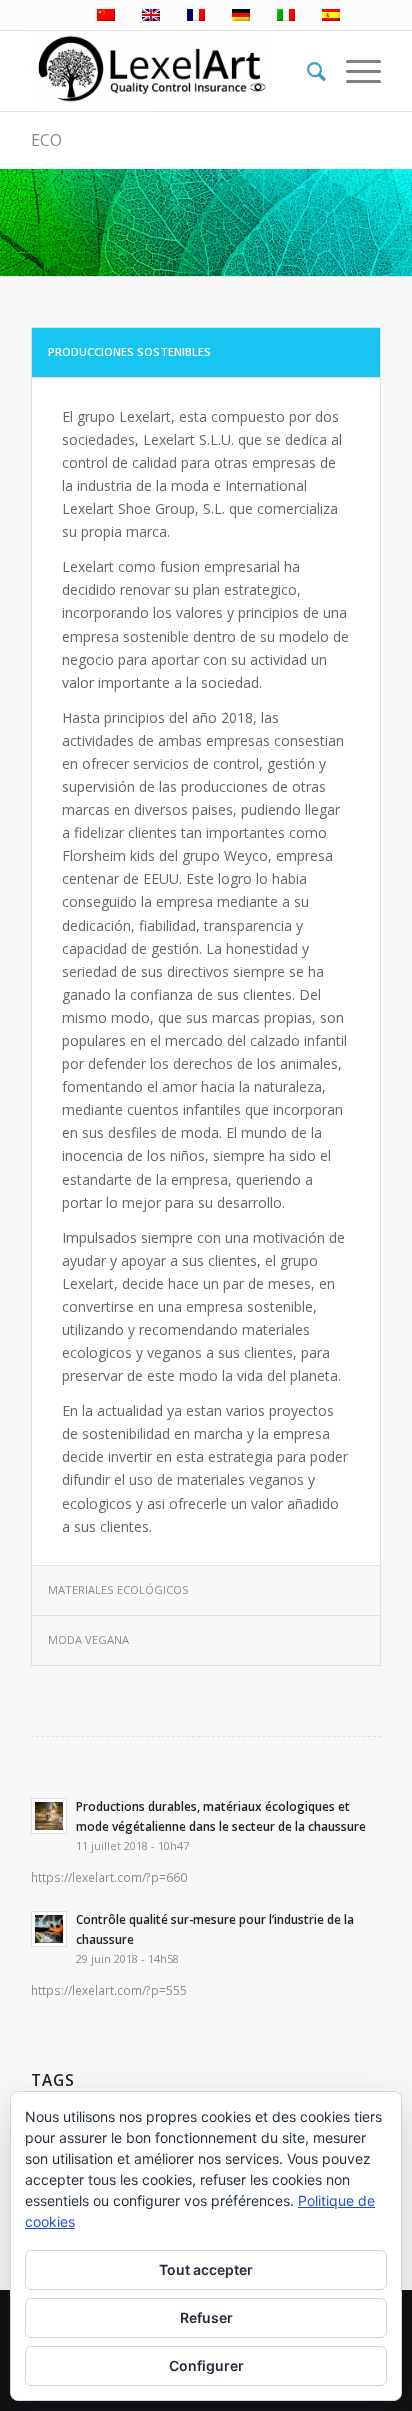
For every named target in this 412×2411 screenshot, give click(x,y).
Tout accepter (206, 2269)
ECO (46, 140)
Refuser (206, 2317)
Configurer (206, 2365)
